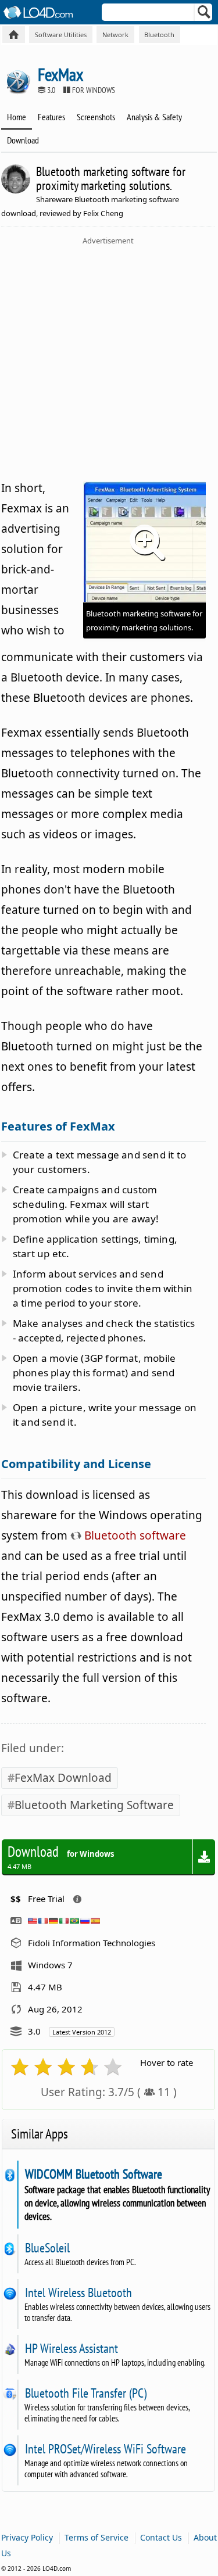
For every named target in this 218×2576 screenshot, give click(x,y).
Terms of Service (97, 2537)
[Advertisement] (109, 360)
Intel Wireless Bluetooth (78, 2292)
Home (17, 117)
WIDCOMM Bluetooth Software (93, 2174)
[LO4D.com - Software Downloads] (14, 35)
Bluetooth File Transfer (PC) (85, 2393)
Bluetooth (159, 35)
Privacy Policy (27, 2537)
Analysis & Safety (154, 117)
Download (23, 140)
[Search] (204, 15)
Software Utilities (61, 35)
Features (51, 117)
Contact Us (161, 2537)
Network (115, 35)
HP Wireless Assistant (71, 2348)
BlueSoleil (47, 2248)
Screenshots (96, 117)
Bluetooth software (134, 1535)
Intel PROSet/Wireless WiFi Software (105, 2449)
